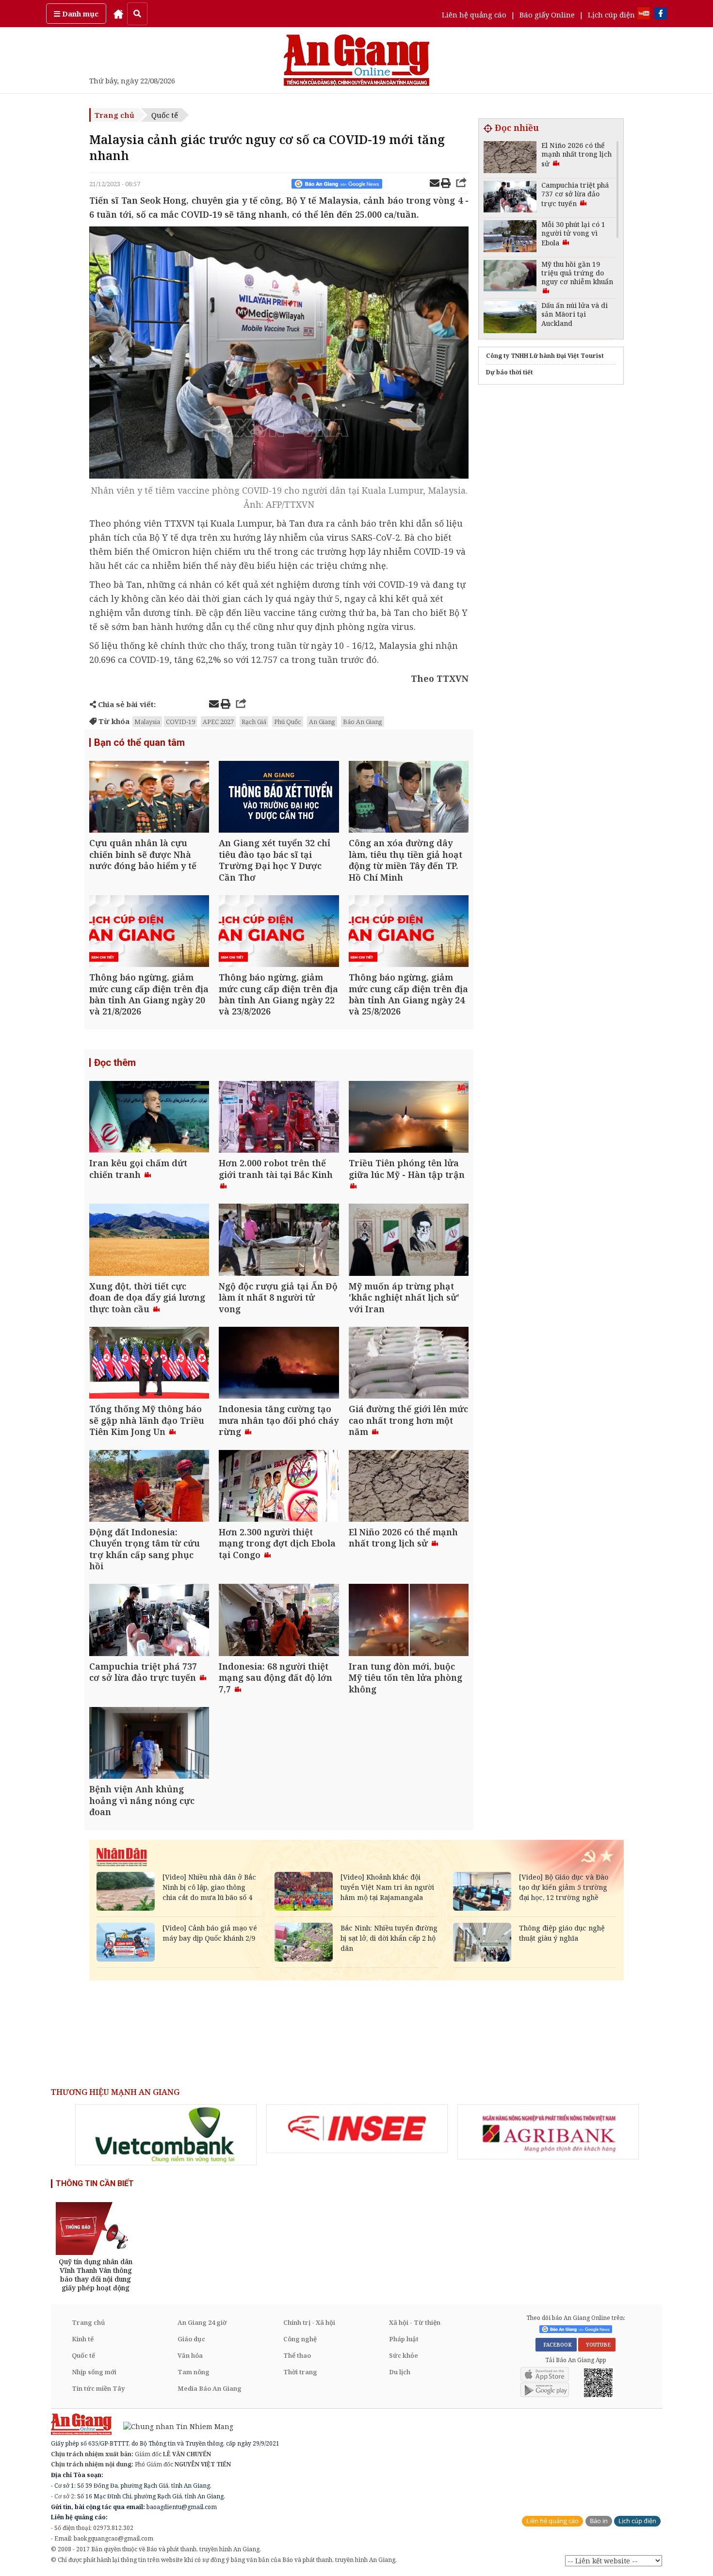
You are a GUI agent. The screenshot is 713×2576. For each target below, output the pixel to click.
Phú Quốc (288, 722)
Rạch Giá (254, 722)
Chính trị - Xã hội (309, 2322)
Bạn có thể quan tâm (139, 742)
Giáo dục (191, 2339)
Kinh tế (83, 2339)
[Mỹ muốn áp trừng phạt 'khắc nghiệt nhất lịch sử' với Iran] (409, 1241)
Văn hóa (190, 2355)
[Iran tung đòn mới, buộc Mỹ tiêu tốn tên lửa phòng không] (409, 1621)
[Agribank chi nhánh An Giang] (548, 2132)
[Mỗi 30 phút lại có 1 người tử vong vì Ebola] (510, 237)
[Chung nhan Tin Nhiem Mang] (173, 2426)
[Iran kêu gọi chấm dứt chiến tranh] (149, 1118)
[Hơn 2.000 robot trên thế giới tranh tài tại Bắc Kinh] (279, 1118)
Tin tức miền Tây (98, 2388)
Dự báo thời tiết (510, 372)
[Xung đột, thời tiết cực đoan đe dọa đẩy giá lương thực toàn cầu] (149, 1241)
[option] (166, 2135)
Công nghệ (300, 2339)
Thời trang (300, 2372)
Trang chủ (114, 115)
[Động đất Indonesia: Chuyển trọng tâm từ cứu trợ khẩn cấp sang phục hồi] (149, 1487)
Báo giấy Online (547, 15)
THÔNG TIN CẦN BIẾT (95, 2183)
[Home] (118, 14)
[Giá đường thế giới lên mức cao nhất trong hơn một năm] (409, 1364)
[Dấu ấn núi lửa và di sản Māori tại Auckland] (510, 318)
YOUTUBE (597, 2345)
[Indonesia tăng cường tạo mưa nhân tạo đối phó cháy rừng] (279, 1364)
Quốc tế (165, 115)
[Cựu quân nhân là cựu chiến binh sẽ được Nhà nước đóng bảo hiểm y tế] (149, 798)
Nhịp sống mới (94, 2372)
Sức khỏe (404, 2355)
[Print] (446, 184)
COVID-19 (180, 722)
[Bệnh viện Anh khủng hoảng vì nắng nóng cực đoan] (149, 1744)
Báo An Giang (363, 722)
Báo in (599, 2521)
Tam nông (194, 2372)
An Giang (322, 722)
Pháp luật (404, 2339)
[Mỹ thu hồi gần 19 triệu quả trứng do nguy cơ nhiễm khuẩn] (510, 277)
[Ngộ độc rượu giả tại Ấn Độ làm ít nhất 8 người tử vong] (279, 1241)
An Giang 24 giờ (202, 2322)
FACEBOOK (556, 2345)
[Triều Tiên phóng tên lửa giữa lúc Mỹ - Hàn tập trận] (409, 1118)
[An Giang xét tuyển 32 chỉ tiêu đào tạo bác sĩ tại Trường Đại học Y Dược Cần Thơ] (279, 798)
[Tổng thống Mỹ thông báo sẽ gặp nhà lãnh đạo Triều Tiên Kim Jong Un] (149, 1364)
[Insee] (357, 2129)
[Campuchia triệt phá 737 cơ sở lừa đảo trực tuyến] (149, 1621)
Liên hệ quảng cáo (474, 15)
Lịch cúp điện (611, 15)
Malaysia (147, 722)
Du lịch (400, 2372)
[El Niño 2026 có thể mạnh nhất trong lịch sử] (409, 1487)
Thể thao (297, 2355)
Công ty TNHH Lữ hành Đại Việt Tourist (545, 356)
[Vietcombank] (166, 2135)
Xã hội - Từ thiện (415, 2322)
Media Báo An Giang (210, 2388)
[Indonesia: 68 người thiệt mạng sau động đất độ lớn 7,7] (279, 1621)
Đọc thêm (115, 1063)
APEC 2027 (218, 722)
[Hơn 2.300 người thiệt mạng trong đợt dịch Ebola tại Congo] (279, 1487)
